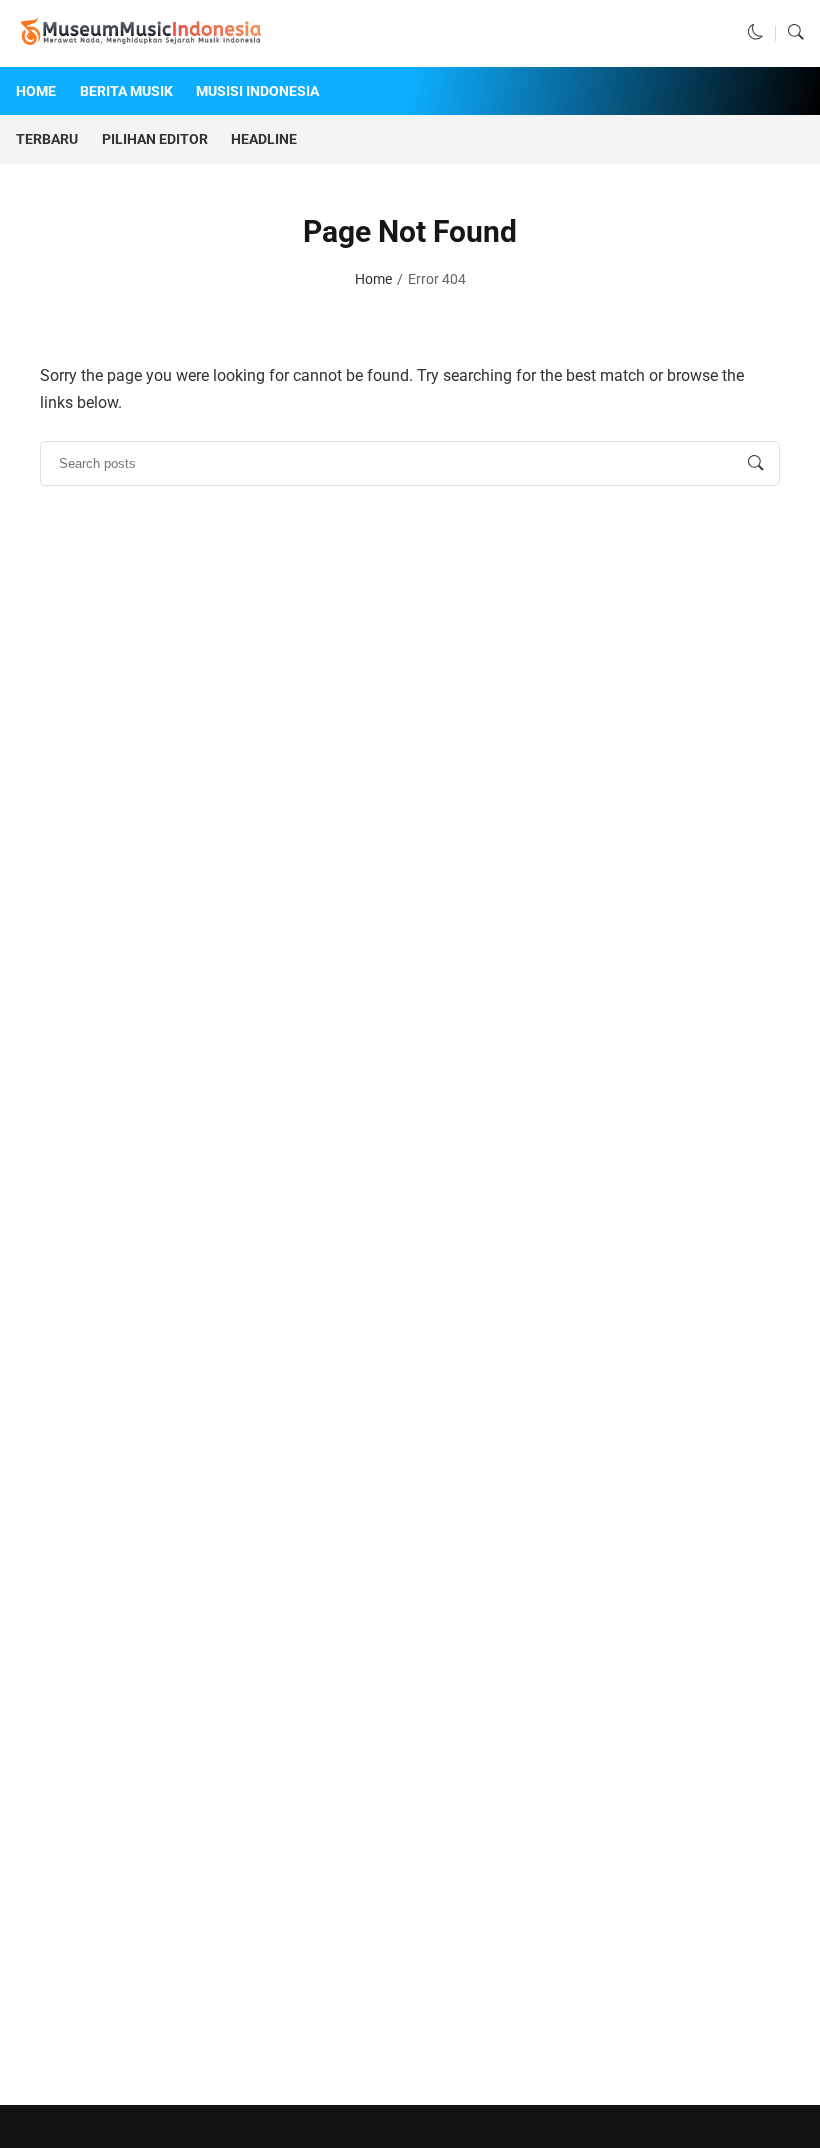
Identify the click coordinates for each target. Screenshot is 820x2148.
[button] (756, 33)
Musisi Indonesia (257, 91)
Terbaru (47, 139)
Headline (264, 139)
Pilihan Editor (155, 139)
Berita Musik (126, 91)
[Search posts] (756, 463)
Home (36, 91)
